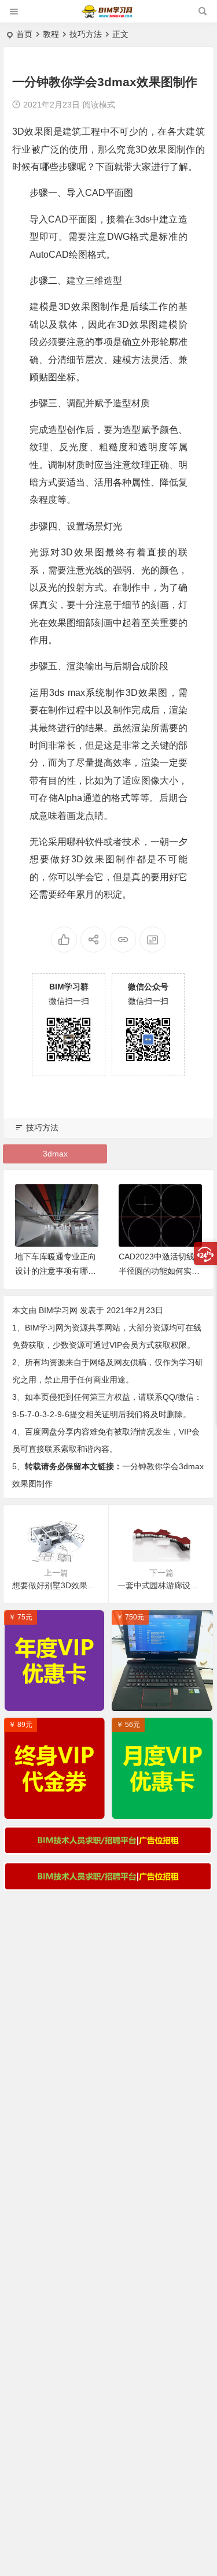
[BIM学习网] (108, 16)
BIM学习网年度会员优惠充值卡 (57, 1699)
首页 (24, 34)
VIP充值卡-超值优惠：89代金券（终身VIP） (57, 1807)
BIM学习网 (58, 1310)
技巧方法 (86, 34)
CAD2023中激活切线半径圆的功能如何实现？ (157, 1271)
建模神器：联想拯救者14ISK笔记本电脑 (165, 1699)
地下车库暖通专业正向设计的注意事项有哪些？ (56, 1271)
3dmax (55, 1154)
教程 (51, 34)
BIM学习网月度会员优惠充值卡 (165, 1807)
